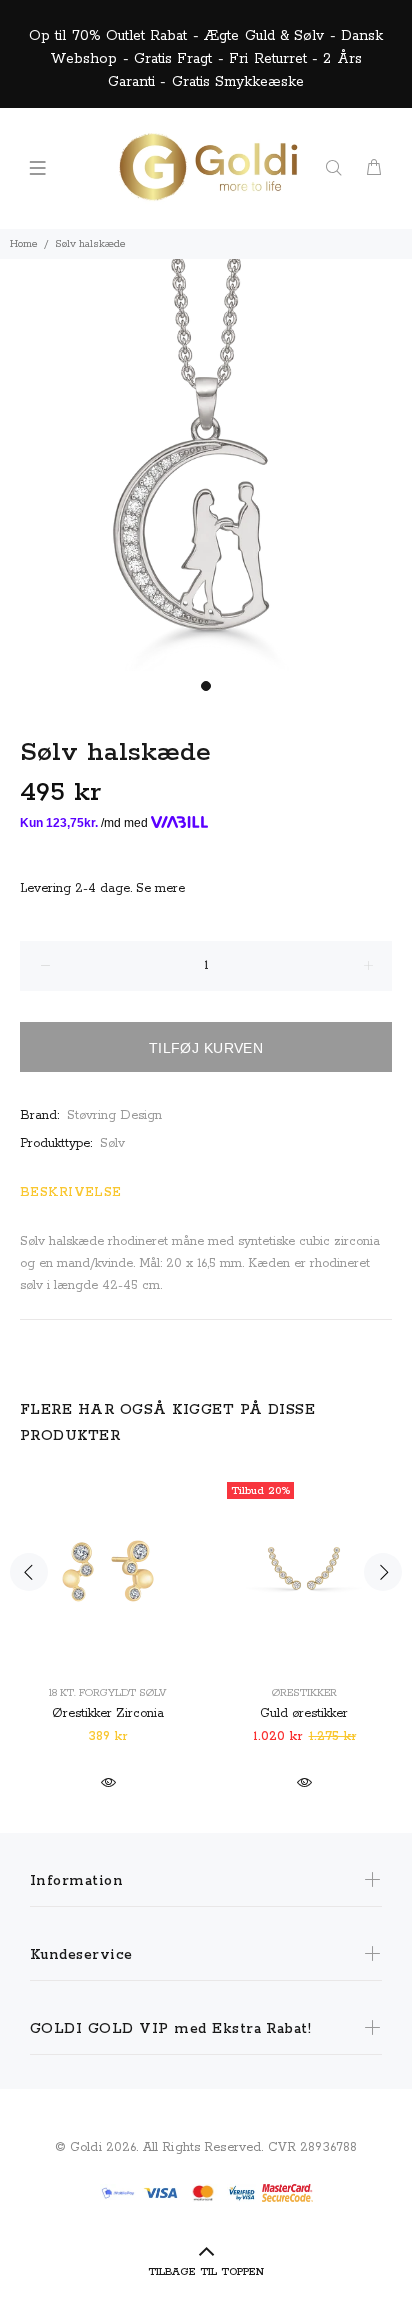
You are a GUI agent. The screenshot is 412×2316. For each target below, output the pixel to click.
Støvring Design (114, 1115)
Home (24, 244)
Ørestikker (304, 1693)
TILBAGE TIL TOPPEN (206, 2272)
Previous (29, 1572)
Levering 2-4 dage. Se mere (102, 888)
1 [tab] (206, 686)
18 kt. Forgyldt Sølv (108, 1693)
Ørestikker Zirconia (108, 1713)
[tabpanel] (206, 465)
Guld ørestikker (304, 1713)
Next (383, 1572)
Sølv (112, 1143)
